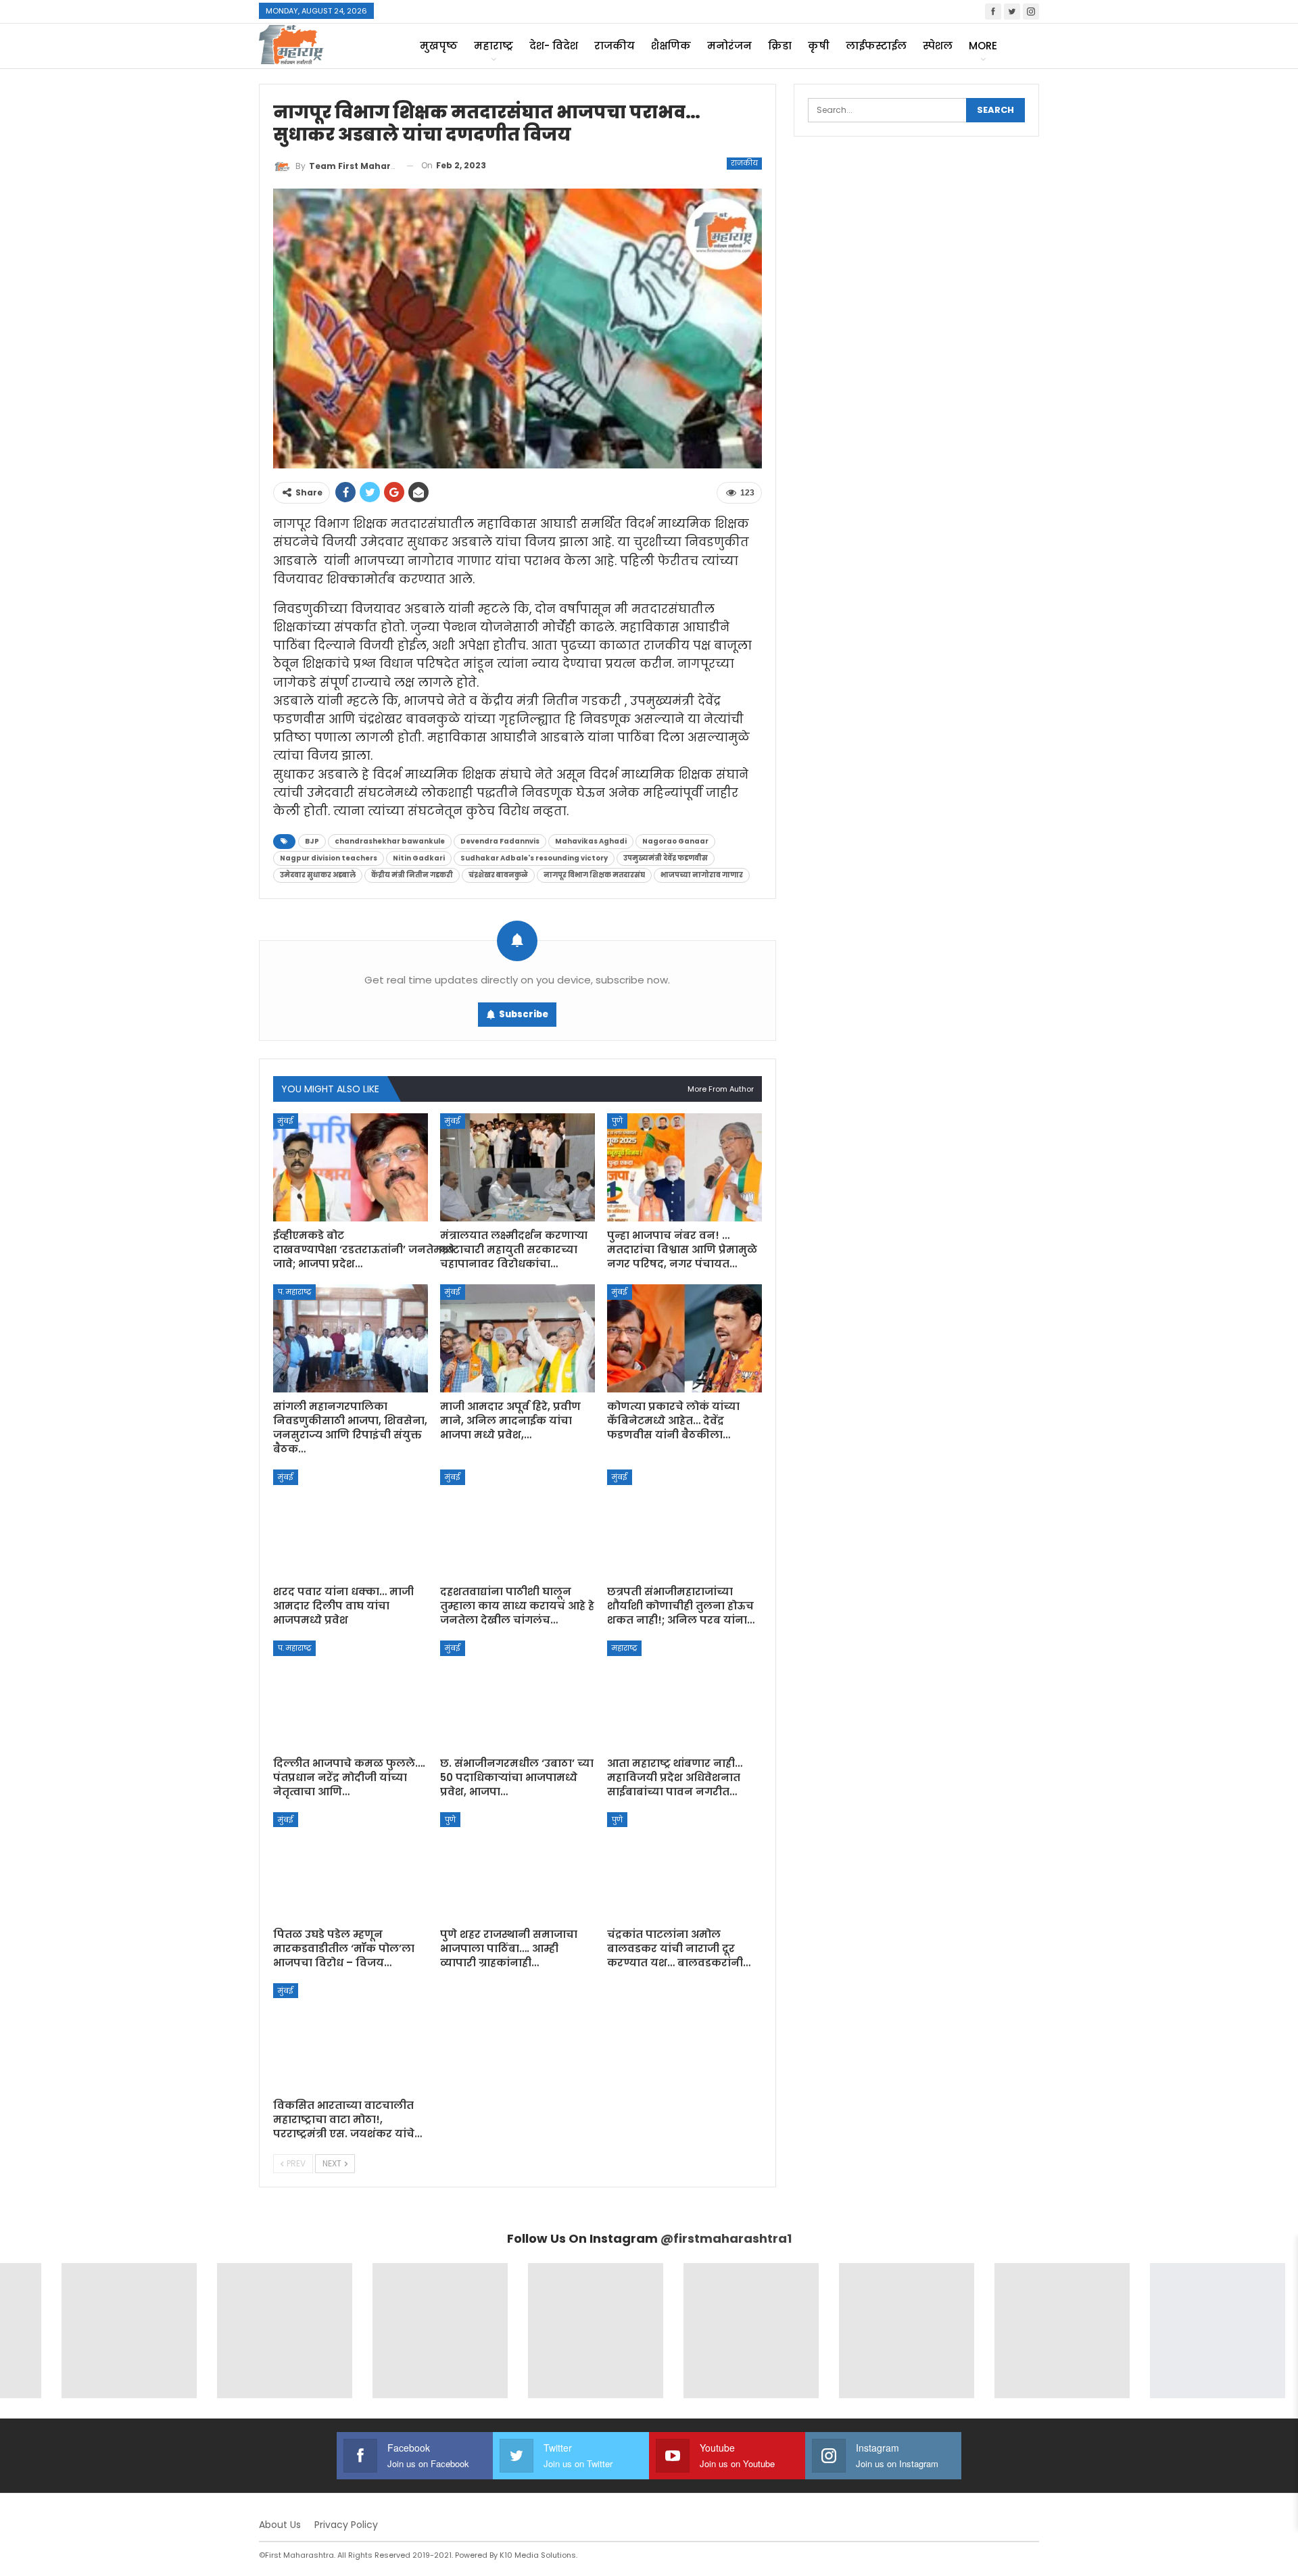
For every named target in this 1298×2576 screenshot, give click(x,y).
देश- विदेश (554, 46)
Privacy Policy (346, 2525)
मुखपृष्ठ (439, 46)
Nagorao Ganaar (675, 841)
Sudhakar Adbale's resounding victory (534, 858)
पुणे (617, 1121)
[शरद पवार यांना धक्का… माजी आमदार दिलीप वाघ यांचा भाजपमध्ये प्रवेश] (351, 1524)
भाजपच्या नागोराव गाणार (702, 875)
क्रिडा (780, 46)
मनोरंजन (729, 46)
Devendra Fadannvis (500, 841)
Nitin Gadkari (419, 858)
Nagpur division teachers (329, 858)
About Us (280, 2525)
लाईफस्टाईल (876, 46)
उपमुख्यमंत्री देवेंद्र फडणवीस (666, 858)
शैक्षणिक (671, 46)
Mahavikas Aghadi (591, 841)
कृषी (819, 46)
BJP (312, 841)
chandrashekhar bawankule (390, 841)
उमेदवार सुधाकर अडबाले (318, 875)
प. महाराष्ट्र (294, 1292)
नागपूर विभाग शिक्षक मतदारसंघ (594, 875)
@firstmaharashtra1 (726, 2238)
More (983, 46)
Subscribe (524, 1014)
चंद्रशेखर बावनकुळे (498, 875)
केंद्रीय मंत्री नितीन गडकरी (412, 875)
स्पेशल (938, 46)
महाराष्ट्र (494, 46)
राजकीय (615, 46)
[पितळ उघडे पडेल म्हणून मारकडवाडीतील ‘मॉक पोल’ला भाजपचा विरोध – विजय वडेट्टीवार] (351, 1866)
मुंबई (286, 1121)
